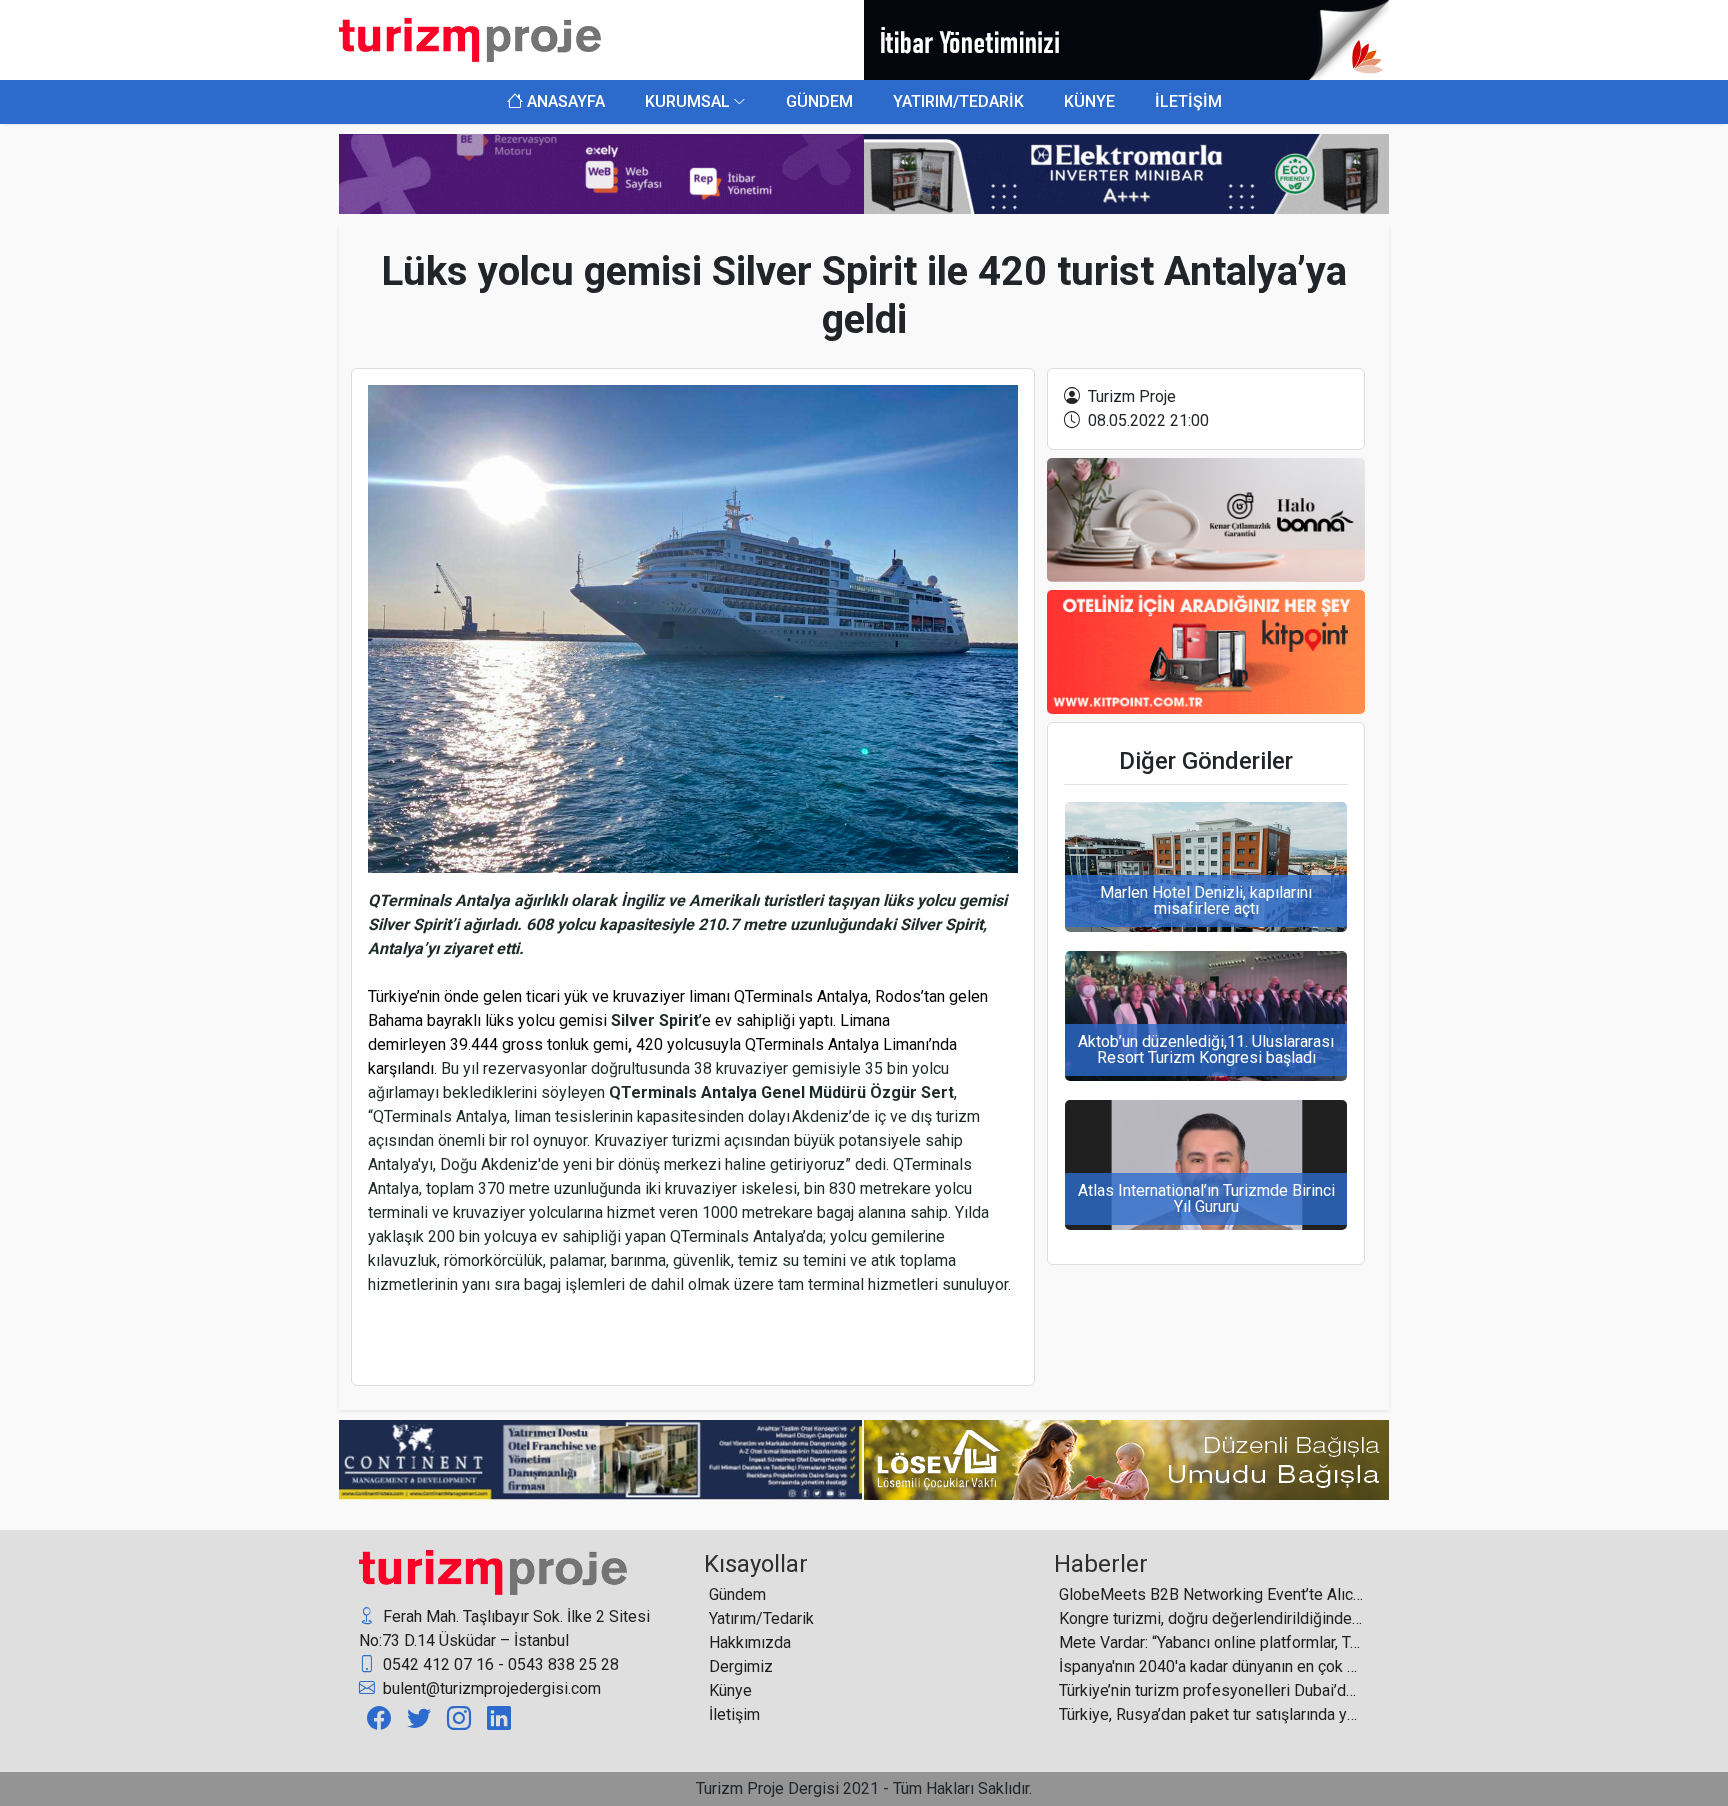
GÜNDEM (819, 101)
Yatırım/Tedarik (761, 1618)
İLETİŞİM (1188, 101)
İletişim (734, 1714)
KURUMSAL (687, 101)
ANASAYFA (564, 101)
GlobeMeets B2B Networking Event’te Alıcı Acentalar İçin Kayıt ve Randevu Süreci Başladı (1211, 1594)
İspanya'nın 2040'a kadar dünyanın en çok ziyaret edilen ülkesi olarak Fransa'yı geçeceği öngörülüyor (1211, 1666)
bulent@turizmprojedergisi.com (490, 1688)
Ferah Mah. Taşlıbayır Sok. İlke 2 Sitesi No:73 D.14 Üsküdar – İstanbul (504, 1628)
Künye (730, 1690)
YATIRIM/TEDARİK (958, 101)
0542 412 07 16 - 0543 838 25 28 (499, 1664)
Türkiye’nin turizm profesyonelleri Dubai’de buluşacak (1211, 1690)
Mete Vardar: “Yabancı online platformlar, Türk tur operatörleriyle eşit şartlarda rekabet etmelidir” (1211, 1642)
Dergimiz (741, 1666)
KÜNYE (1089, 101)
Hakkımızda (750, 1642)
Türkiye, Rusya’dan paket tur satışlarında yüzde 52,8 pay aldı (1211, 1714)
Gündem (737, 1594)
